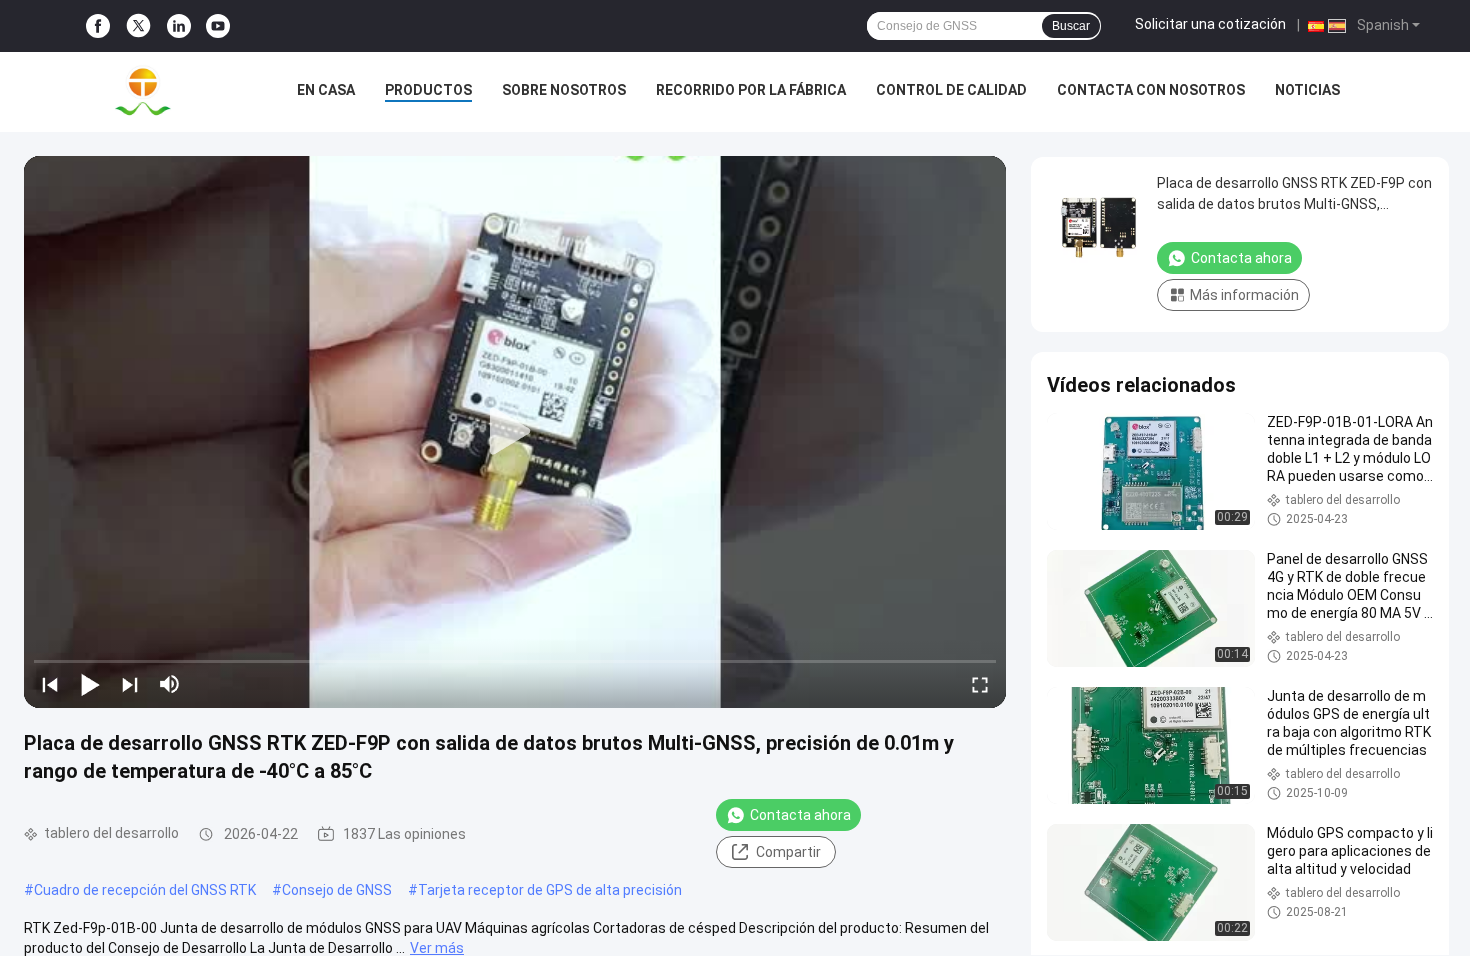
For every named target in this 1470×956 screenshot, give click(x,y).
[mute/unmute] (170, 684)
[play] (515, 432)
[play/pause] (90, 684)
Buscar (1071, 26)
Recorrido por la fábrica (751, 90)
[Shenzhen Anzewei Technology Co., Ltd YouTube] (218, 26)
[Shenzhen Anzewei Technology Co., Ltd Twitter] (138, 26)
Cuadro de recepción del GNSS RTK (145, 890)
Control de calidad (951, 90)
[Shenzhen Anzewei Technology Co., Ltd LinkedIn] (179, 26)
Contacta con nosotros (1151, 90)
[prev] (50, 684)
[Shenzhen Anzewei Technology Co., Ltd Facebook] (98, 26)
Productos (428, 90)
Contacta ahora (800, 815)
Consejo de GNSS (337, 890)
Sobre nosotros (564, 90)
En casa (326, 90)
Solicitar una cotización (1210, 24)
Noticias (1307, 90)
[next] (130, 684)
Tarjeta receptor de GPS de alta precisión (550, 890)
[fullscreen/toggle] (980, 684)
